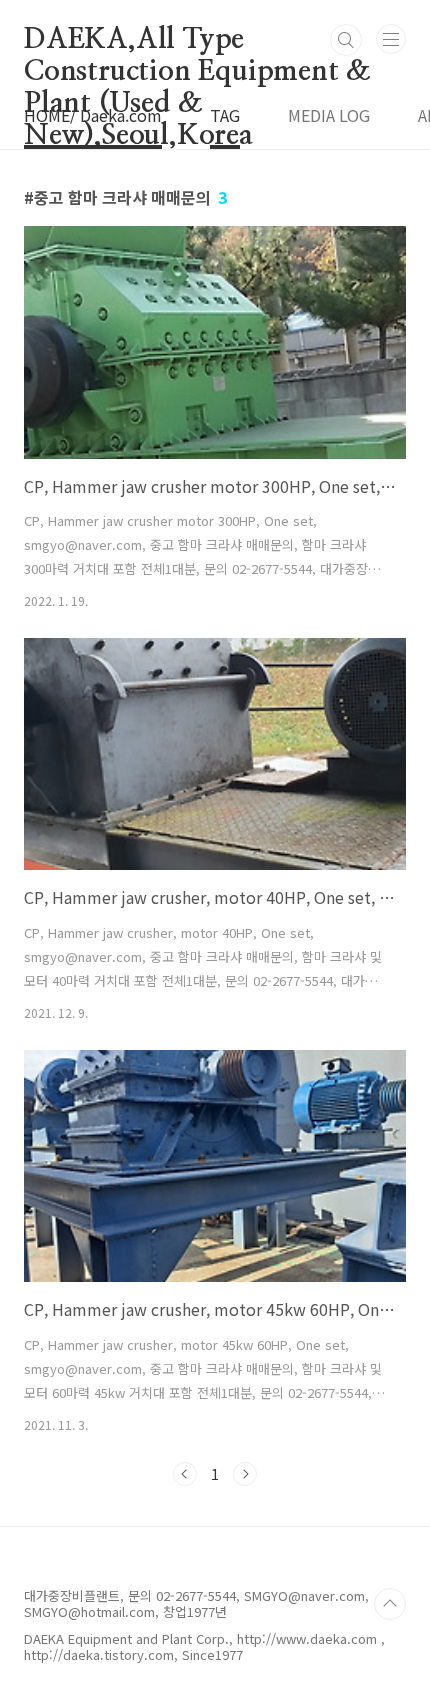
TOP (390, 1604)
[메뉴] (391, 39)
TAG (225, 115)
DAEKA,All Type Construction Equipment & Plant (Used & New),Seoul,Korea (197, 41)
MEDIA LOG (329, 115)
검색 (346, 40)
